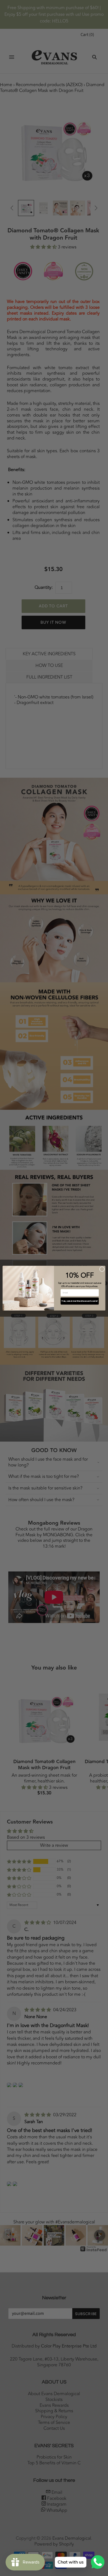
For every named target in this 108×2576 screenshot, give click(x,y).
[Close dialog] (102, 1269)
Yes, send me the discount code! (80, 1301)
